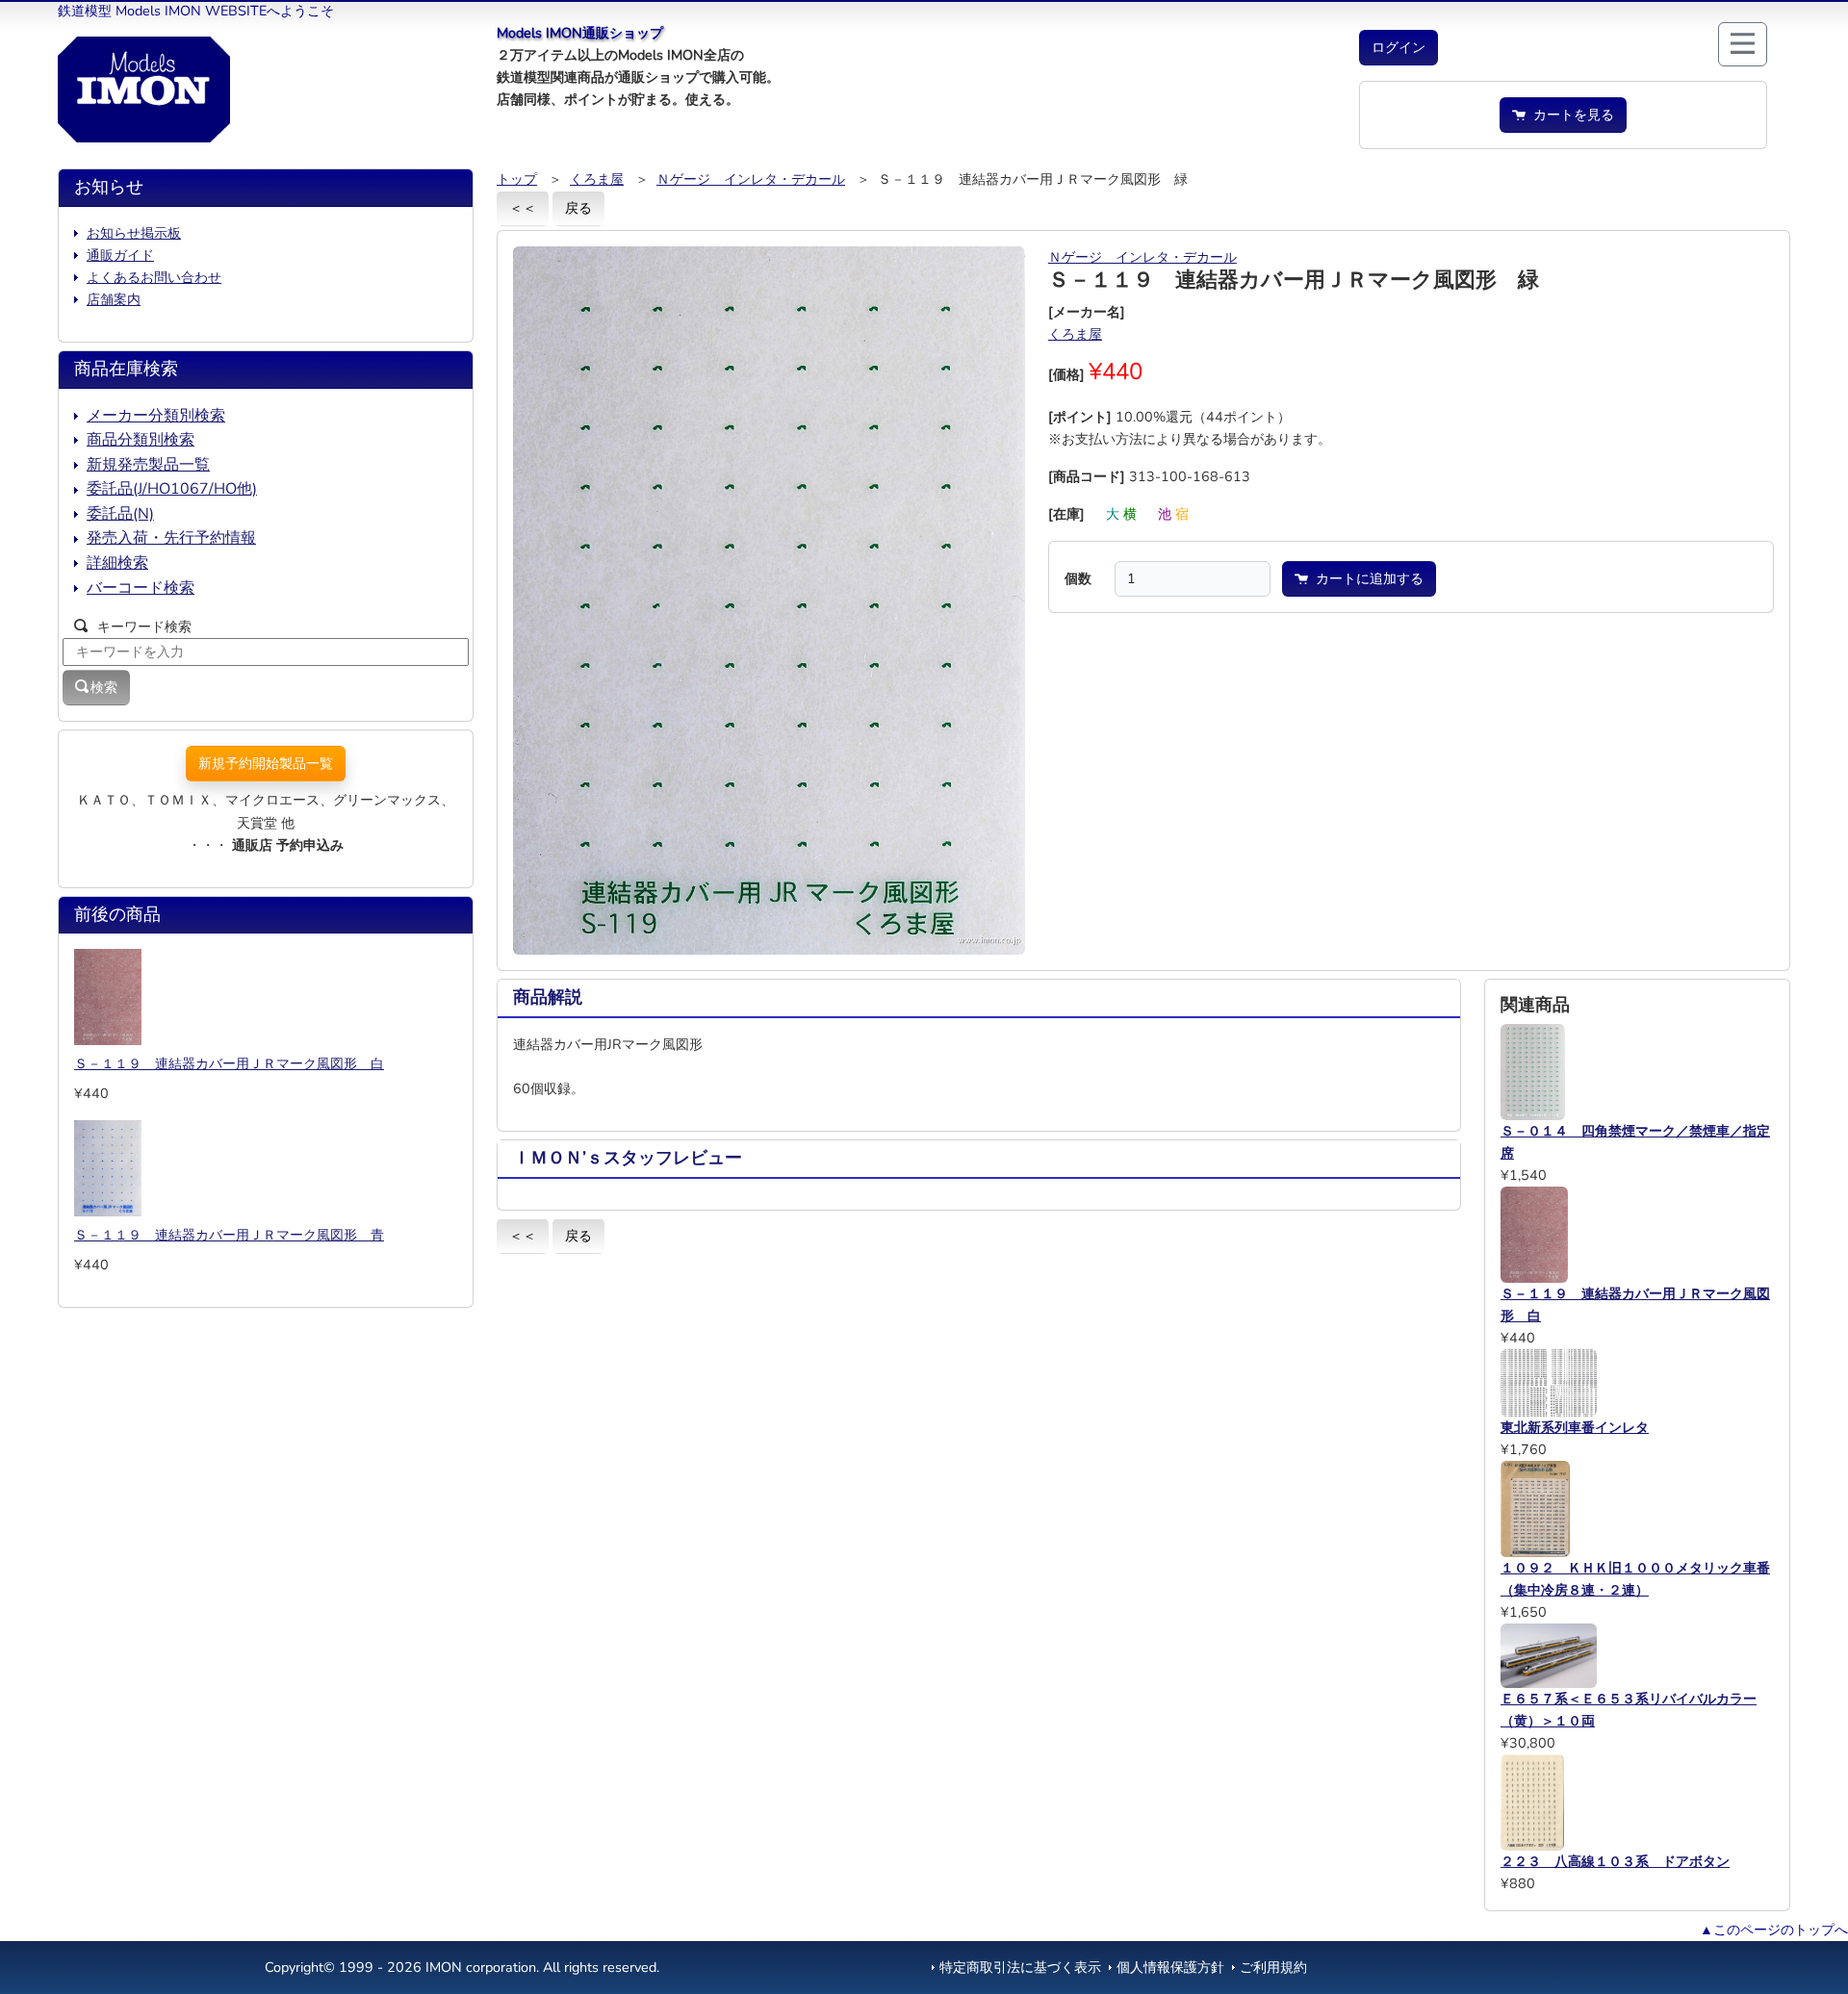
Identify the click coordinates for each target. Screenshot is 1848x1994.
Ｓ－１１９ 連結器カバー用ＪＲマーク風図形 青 (229, 1235)
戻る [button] (578, 208)
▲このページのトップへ (1774, 1930)
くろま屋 (597, 179)
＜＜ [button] (523, 208)
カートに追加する (1366, 578)
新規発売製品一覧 (148, 465)
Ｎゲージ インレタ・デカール (751, 179)
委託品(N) (120, 514)
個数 (1078, 578)
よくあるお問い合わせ (154, 277)
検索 (104, 687)
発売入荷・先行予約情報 (171, 538)
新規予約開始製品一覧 (266, 763)
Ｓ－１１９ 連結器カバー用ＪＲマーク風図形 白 (229, 1063)
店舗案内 (114, 299)
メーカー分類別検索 (156, 416)
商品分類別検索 (141, 440)
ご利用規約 (1273, 1967)
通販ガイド (120, 255)
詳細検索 (117, 563)
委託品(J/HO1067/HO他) (172, 489)
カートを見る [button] (1570, 115)
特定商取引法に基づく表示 (1020, 1967)
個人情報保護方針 (1170, 1967)
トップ (517, 179)
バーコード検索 (141, 588)
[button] (1399, 48)
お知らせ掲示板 (134, 233)
